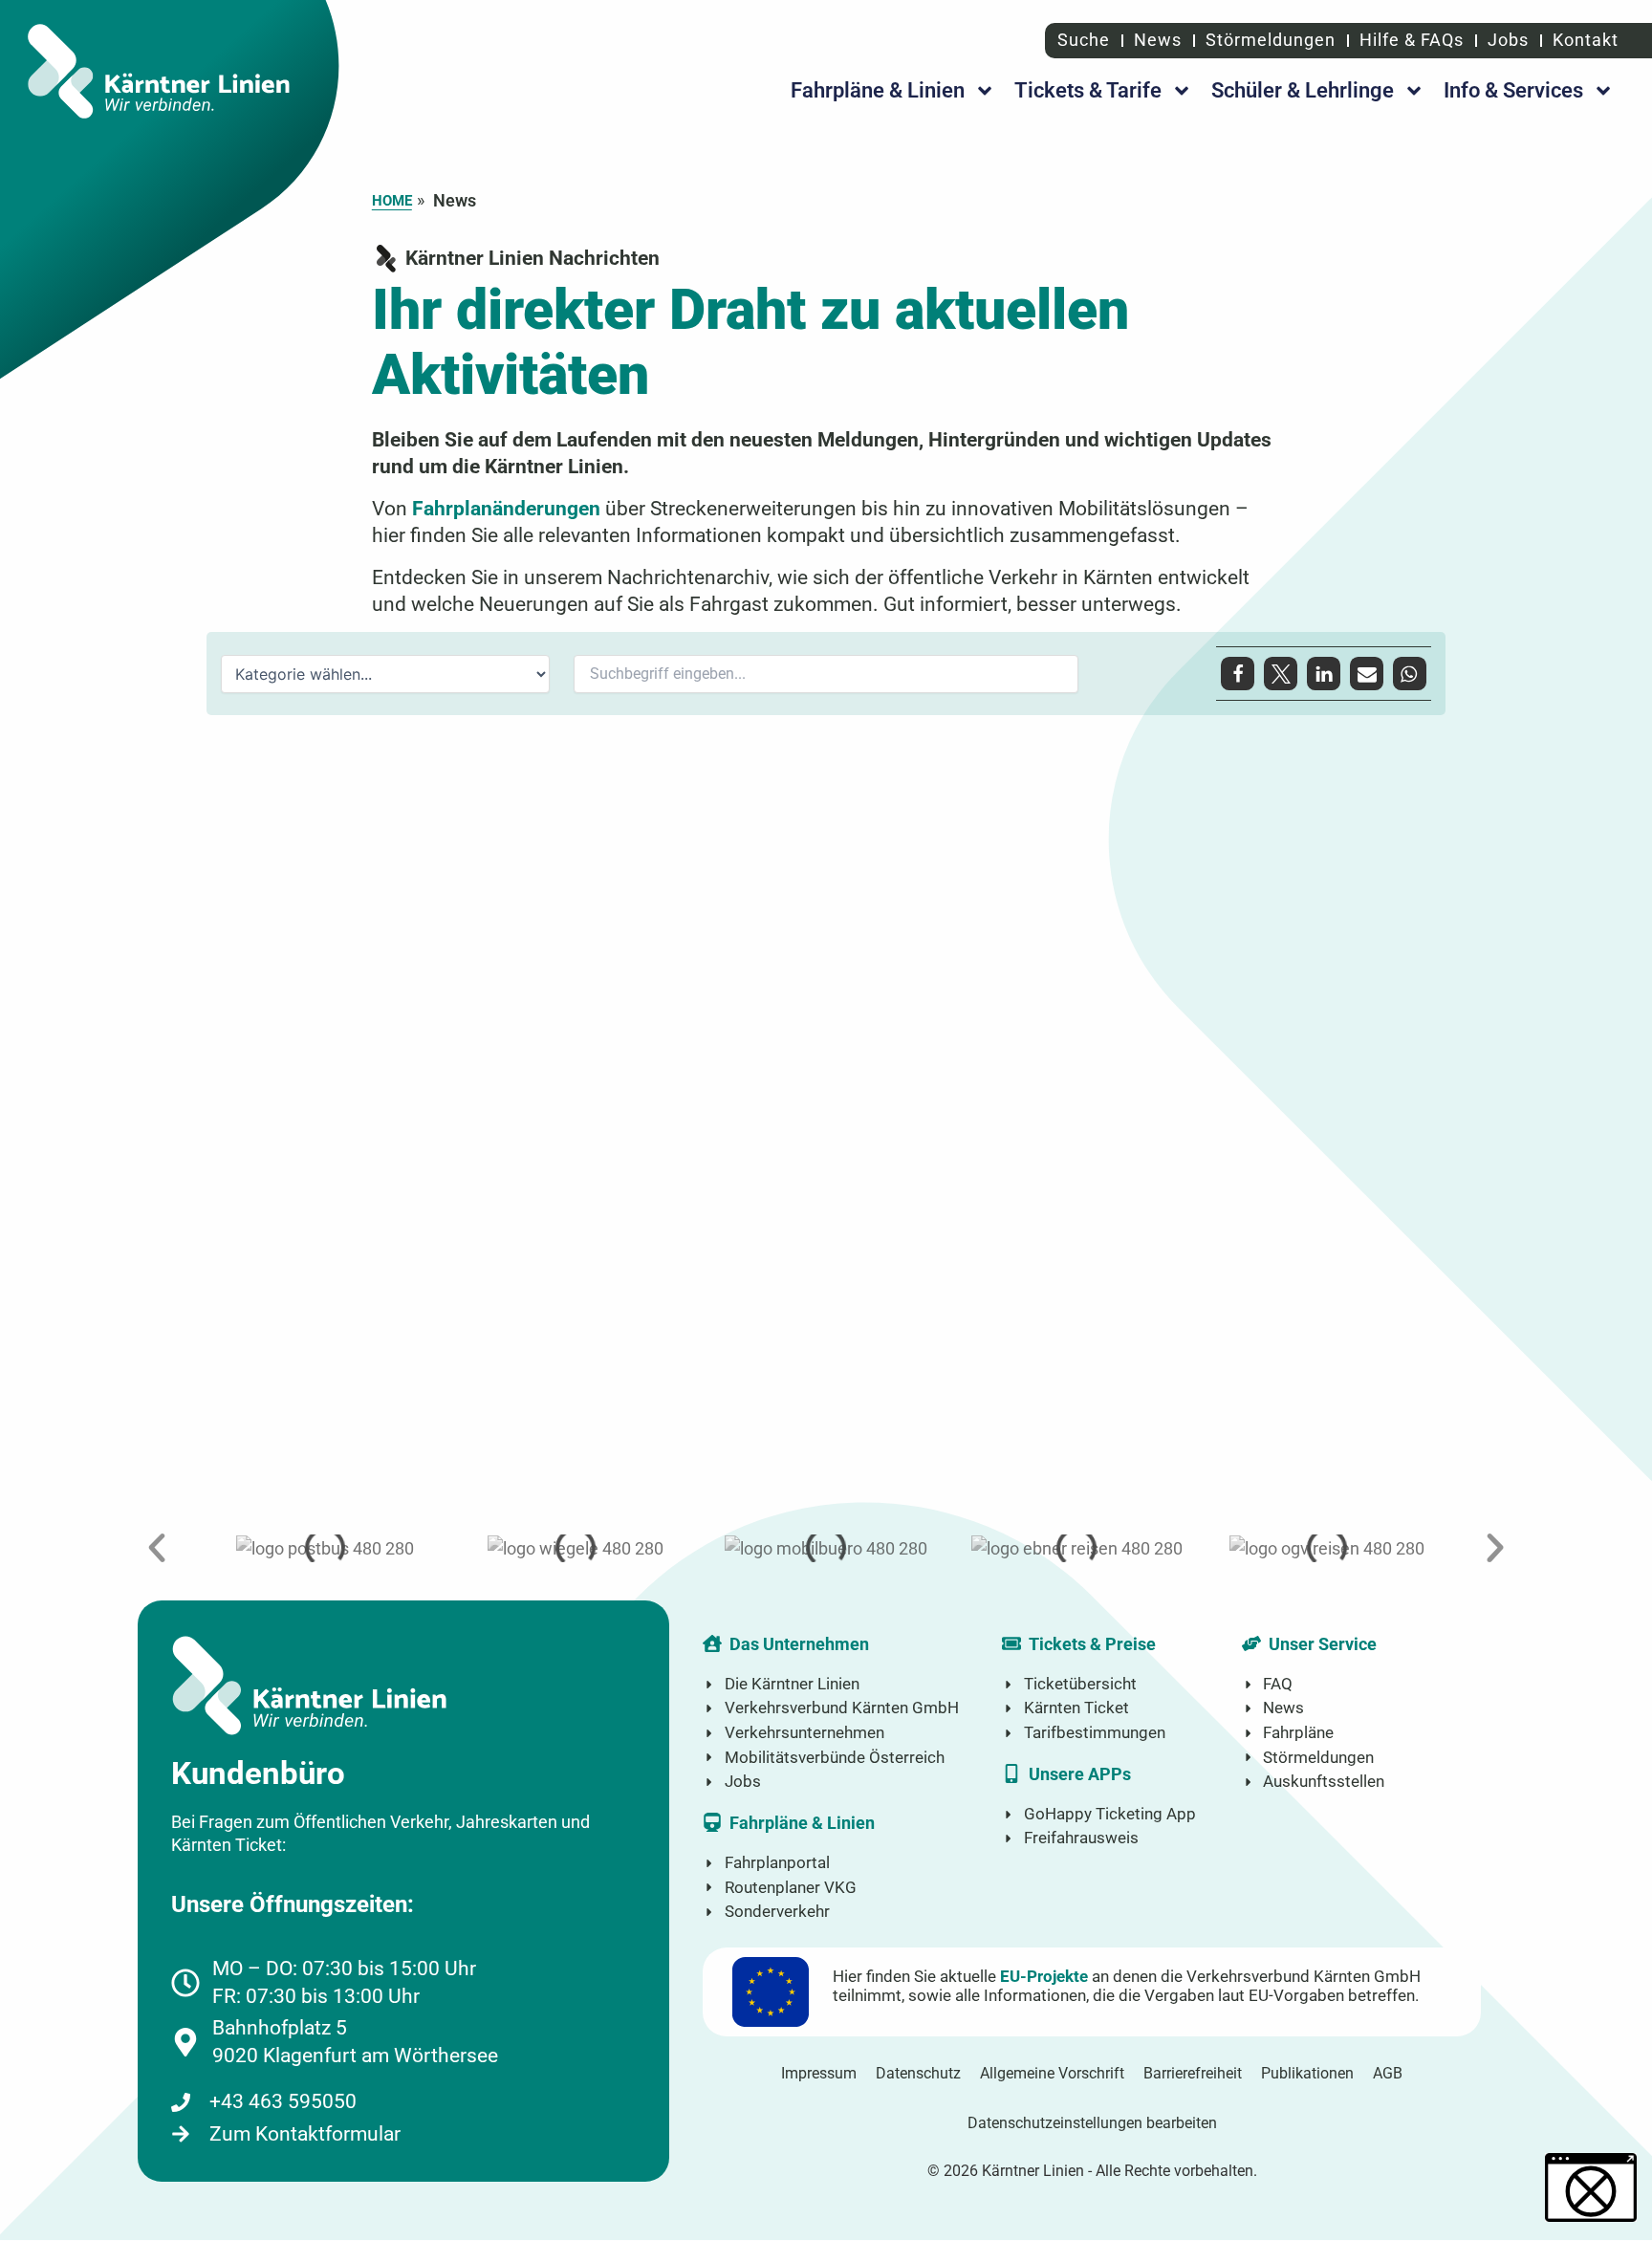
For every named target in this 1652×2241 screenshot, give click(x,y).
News (1158, 40)
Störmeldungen (1271, 40)
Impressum (819, 2073)
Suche (1081, 40)
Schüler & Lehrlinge (1303, 90)
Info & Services (1513, 90)
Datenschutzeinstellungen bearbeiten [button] (1092, 2123)
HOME (392, 201)
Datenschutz (918, 2073)
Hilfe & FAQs (1412, 40)
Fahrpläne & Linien (878, 90)
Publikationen (1307, 2073)
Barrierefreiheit (1193, 2073)
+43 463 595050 (283, 2101)
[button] (1238, 674)
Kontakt (1586, 40)
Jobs (1508, 40)
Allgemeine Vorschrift (1052, 2073)
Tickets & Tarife (1088, 90)
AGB (1388, 2073)
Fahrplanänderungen (506, 508)
